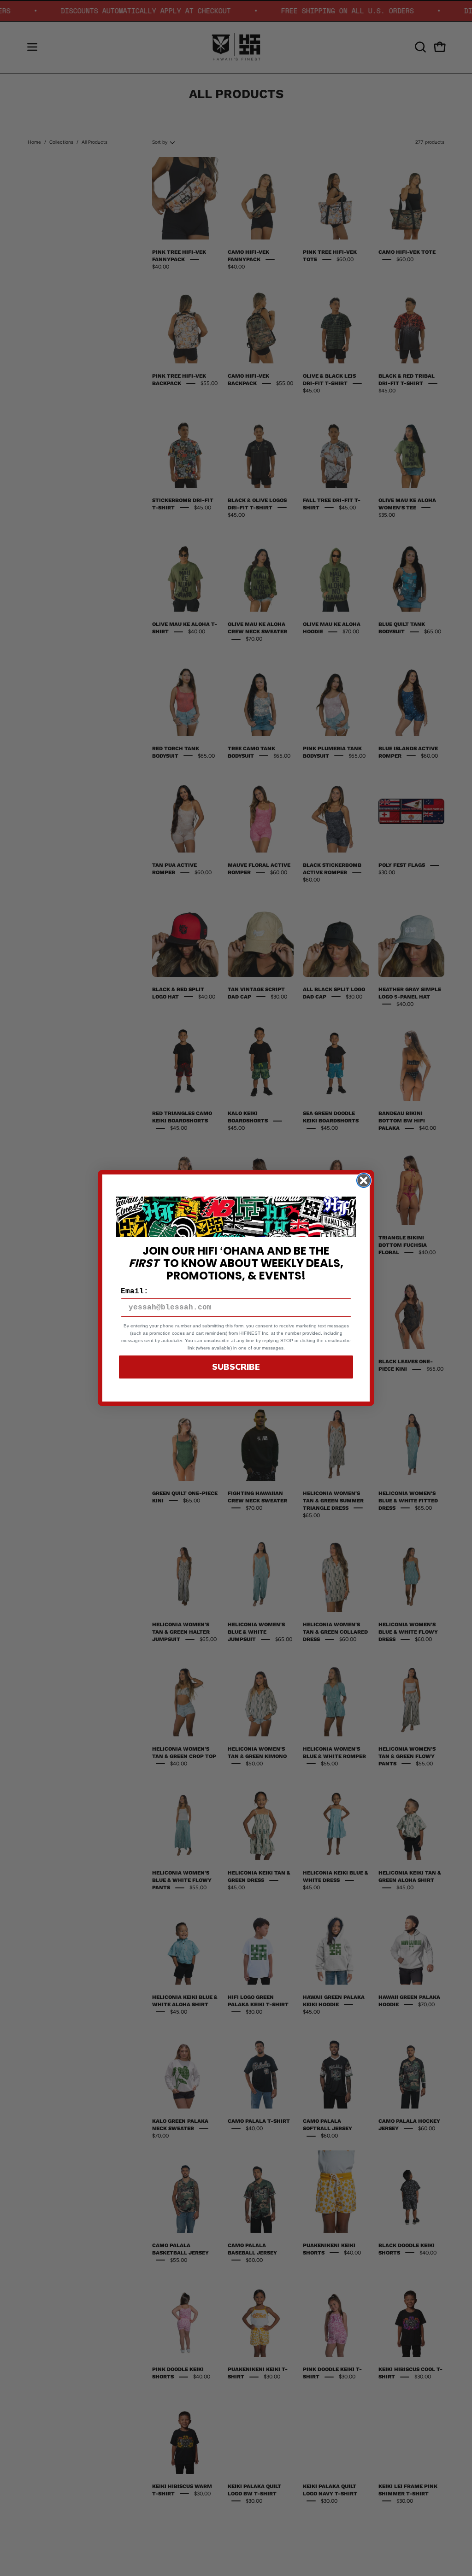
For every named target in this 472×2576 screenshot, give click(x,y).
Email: (135, 1291)
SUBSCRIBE (236, 1367)
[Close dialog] (364, 1180)
